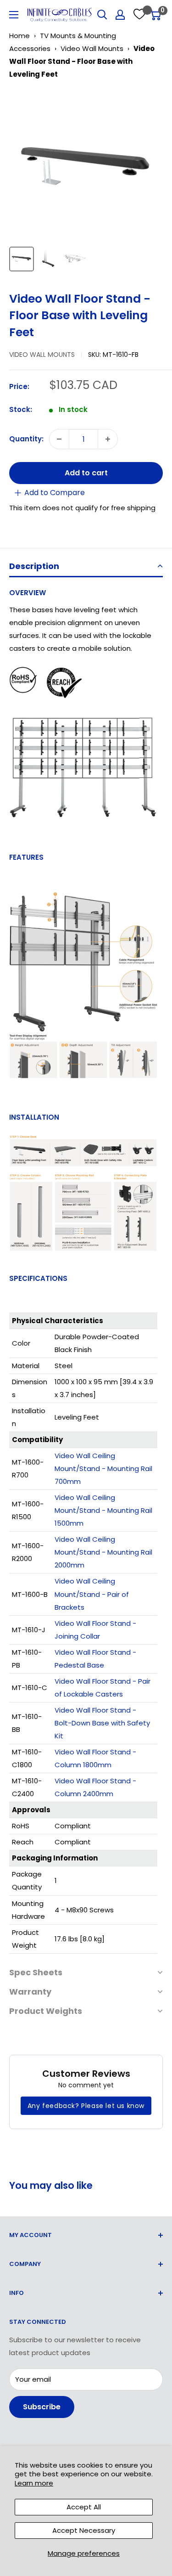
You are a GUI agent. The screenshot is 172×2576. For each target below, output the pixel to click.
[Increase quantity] (108, 439)
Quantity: (26, 439)
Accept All (84, 2507)
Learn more (34, 2483)
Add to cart (86, 473)
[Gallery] (86, 182)
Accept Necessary (84, 2530)
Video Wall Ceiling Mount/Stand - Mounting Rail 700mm (103, 1468)
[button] (86, 567)
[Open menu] (14, 15)
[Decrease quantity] (59, 439)
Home (19, 36)
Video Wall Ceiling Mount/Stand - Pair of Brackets (92, 1594)
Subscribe (42, 2407)
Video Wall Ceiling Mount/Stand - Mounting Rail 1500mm (103, 1510)
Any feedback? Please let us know (86, 2106)
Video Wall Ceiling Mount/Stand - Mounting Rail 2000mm (103, 1552)
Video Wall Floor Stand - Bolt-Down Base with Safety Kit (102, 1723)
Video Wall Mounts (92, 48)
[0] (155, 15)
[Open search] (102, 15)
